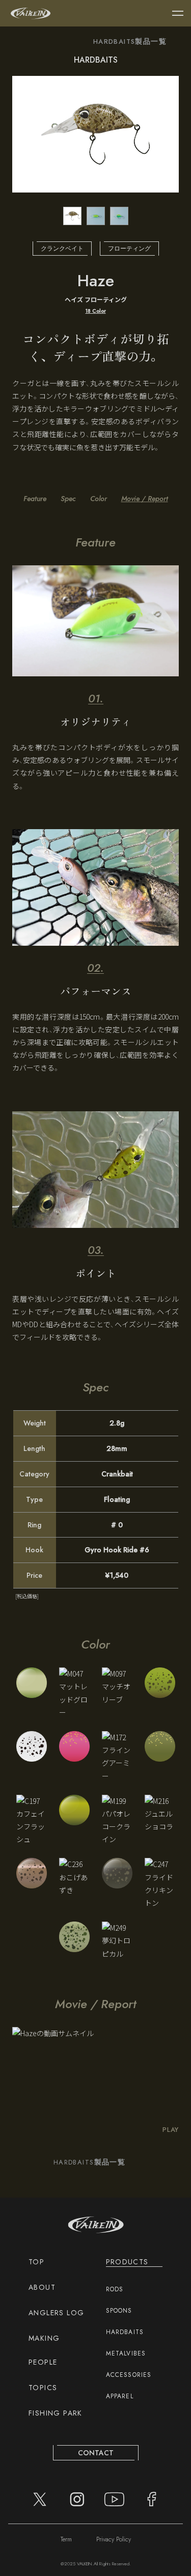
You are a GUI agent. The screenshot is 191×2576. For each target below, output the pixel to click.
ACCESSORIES (129, 2375)
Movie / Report (145, 499)
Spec (68, 499)
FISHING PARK (56, 2413)
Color (99, 499)
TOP (36, 2262)
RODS (115, 2289)
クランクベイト (62, 249)
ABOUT (42, 2287)
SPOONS (119, 2311)
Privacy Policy (114, 2539)
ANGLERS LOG (56, 2313)
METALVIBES (126, 2353)
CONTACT (96, 2453)
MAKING (44, 2338)
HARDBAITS (125, 2332)
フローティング (129, 249)
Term (66, 2539)
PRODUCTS (127, 2262)
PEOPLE (43, 2362)
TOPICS (43, 2388)
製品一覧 (130, 42)
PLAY (171, 2130)
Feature (35, 499)
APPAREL (120, 2396)
